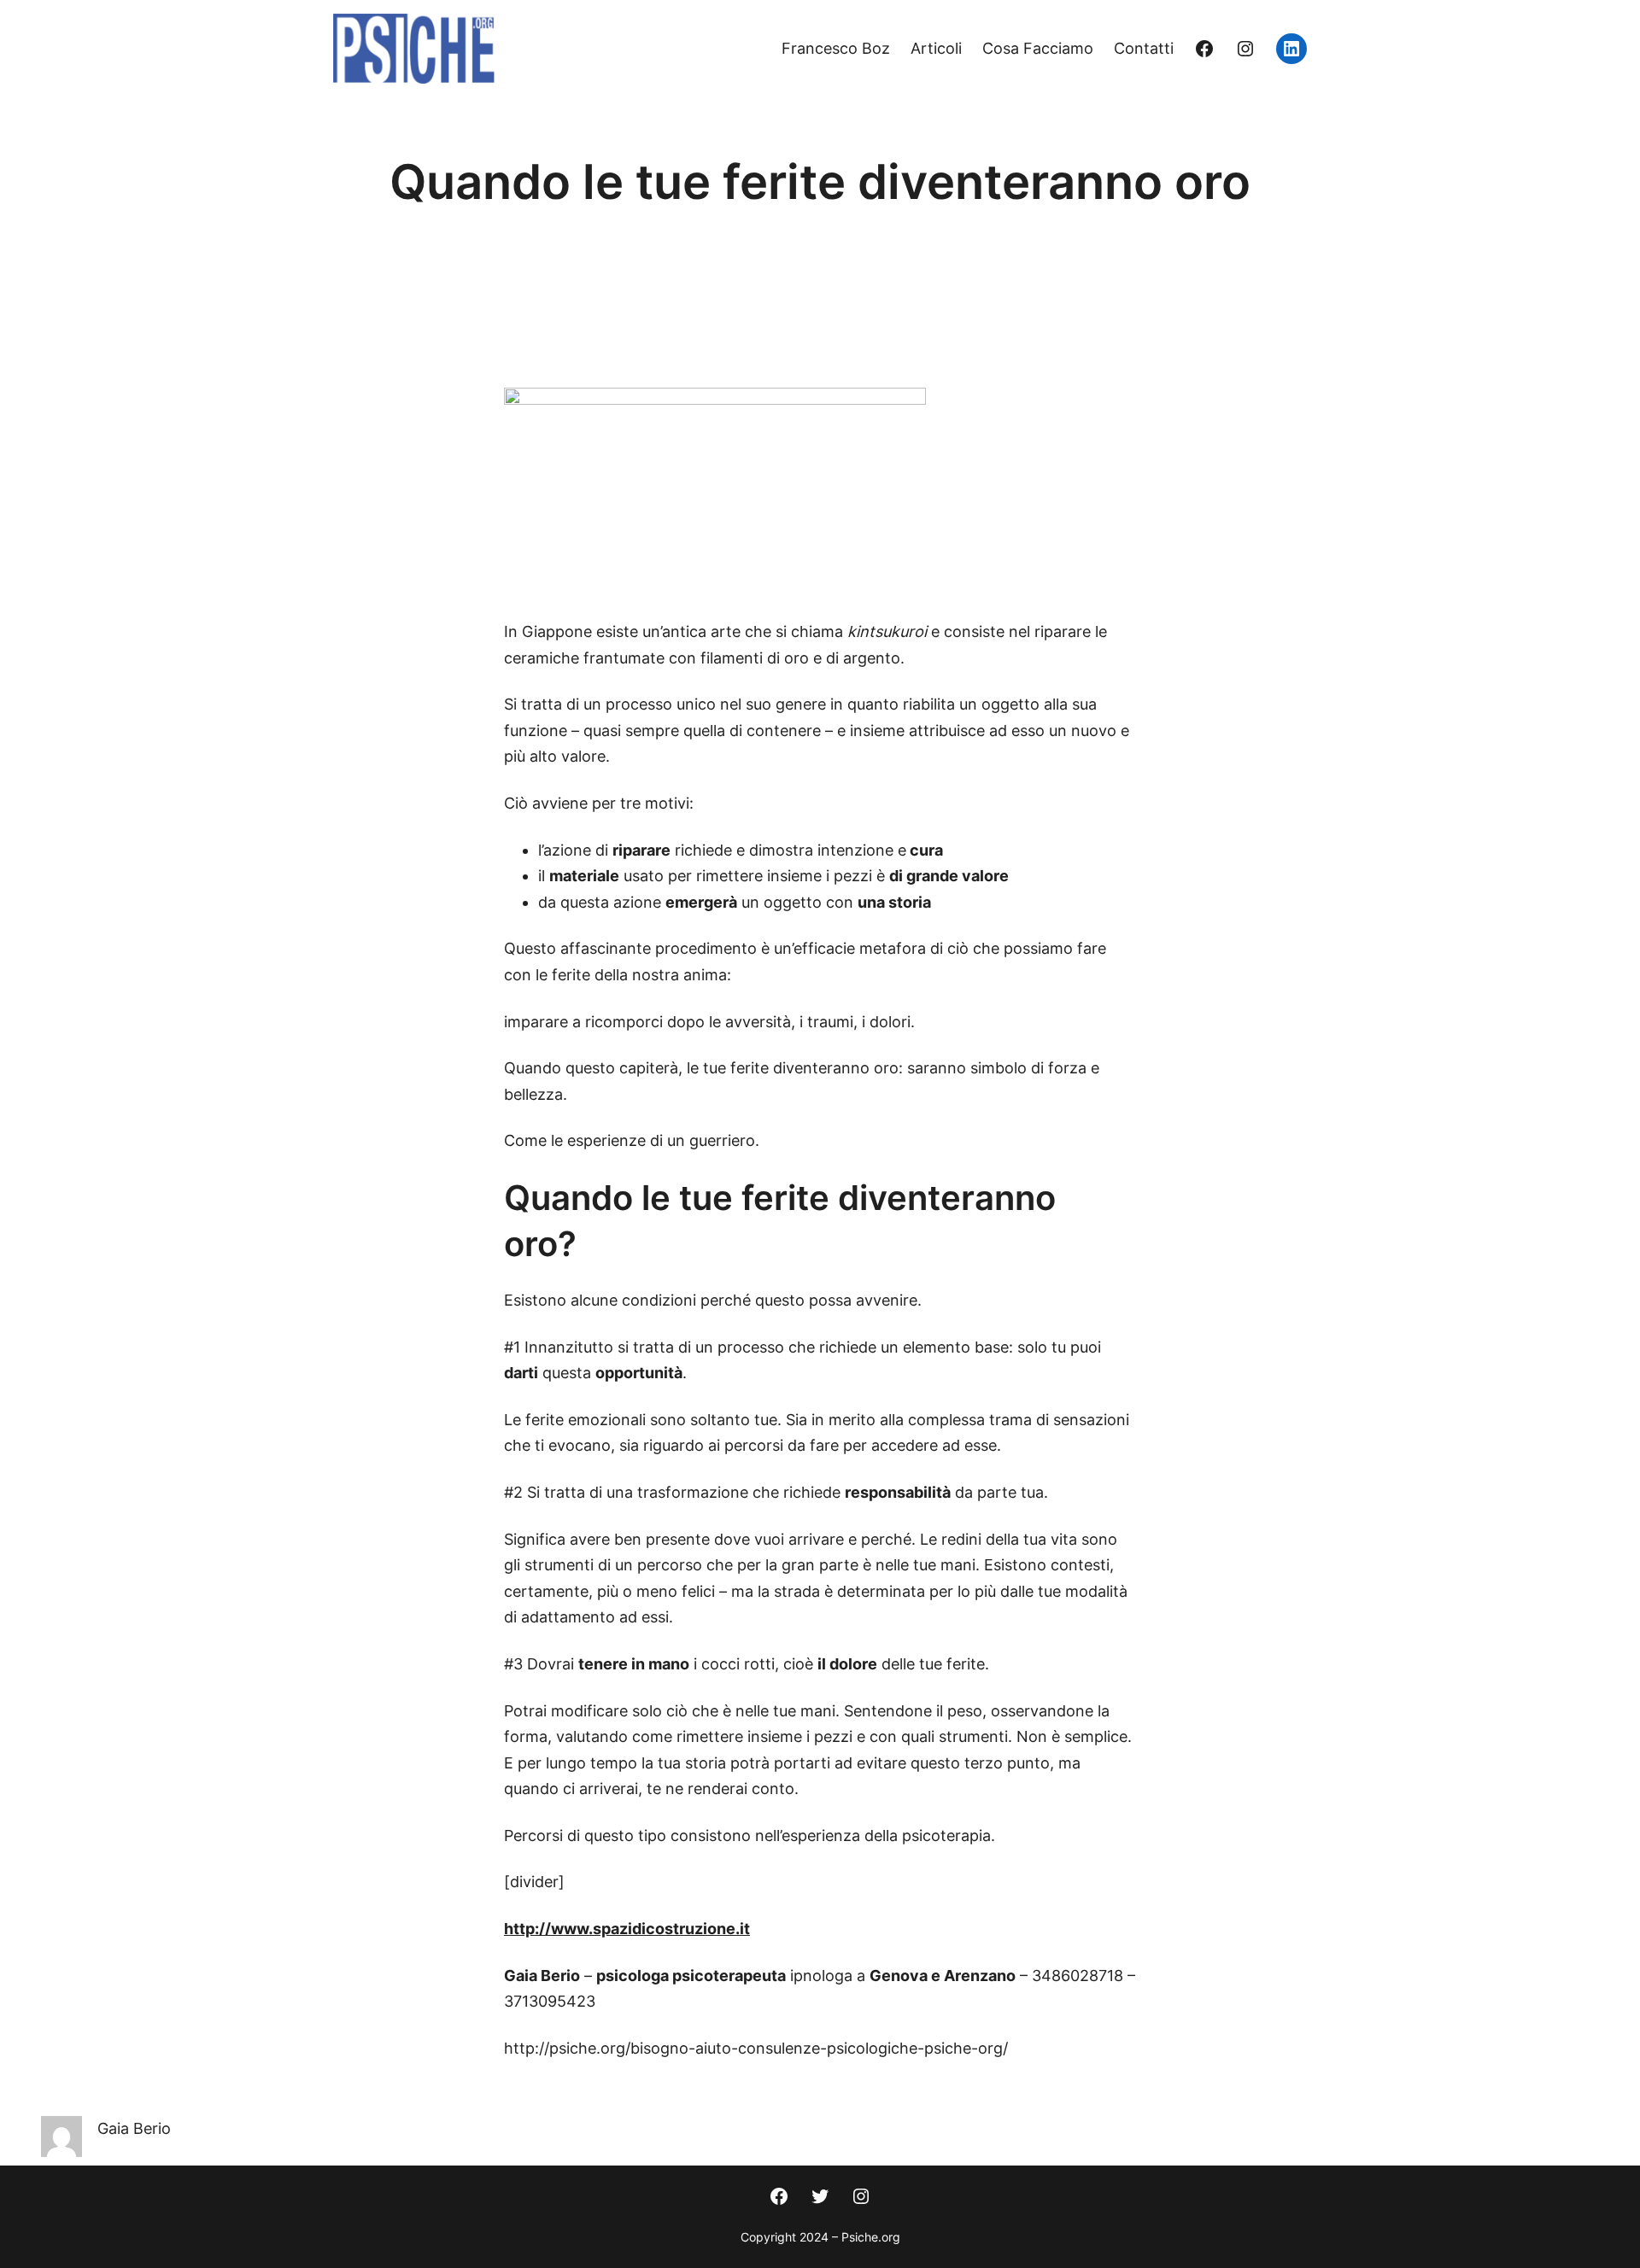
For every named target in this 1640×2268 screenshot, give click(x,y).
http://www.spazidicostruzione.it (627, 1929)
